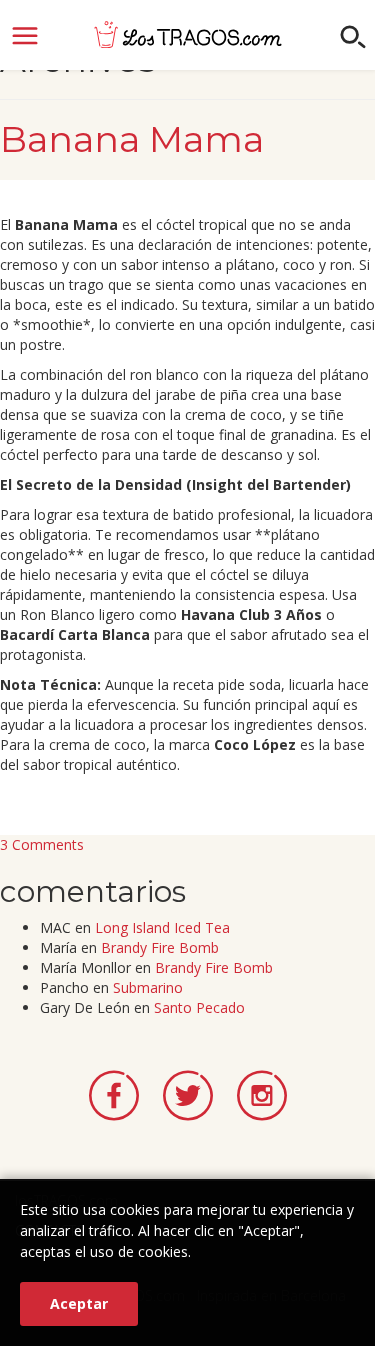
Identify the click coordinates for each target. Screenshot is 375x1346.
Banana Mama (132, 139)
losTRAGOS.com (188, 34)
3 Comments (42, 844)
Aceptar (79, 1303)
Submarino (148, 987)
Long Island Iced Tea (162, 927)
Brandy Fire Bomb (160, 947)
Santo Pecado (199, 1007)
